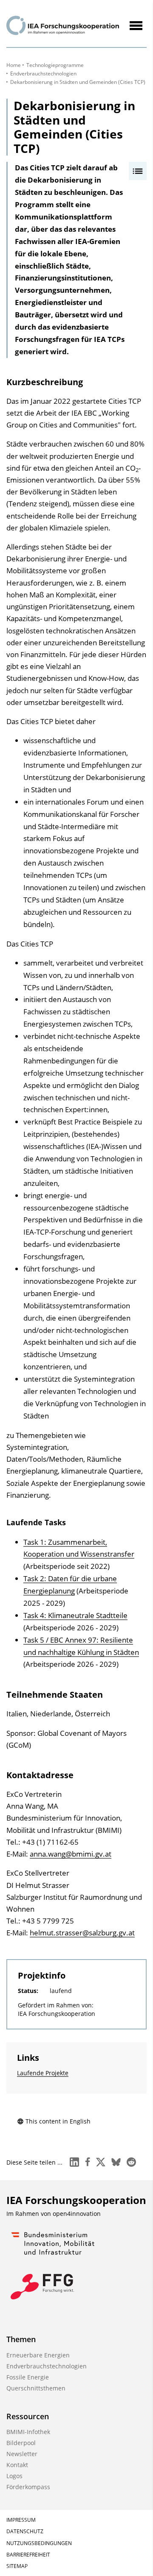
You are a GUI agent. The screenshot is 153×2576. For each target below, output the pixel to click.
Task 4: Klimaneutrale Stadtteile (75, 1615)
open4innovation (77, 2214)
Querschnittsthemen (36, 2388)
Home (14, 65)
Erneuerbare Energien (38, 2355)
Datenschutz (25, 2531)
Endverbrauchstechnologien (47, 2366)
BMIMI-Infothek (28, 2432)
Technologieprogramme (55, 65)
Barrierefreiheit (28, 2555)
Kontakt (17, 2465)
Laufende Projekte (43, 2073)
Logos (14, 2476)
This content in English (58, 2121)
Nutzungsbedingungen (39, 2543)
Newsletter (22, 2454)
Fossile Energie (28, 2377)
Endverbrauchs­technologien (43, 74)
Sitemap (17, 2566)
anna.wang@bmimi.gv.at (71, 1854)
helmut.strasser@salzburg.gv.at (82, 1933)
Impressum (21, 2520)
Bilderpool (21, 2443)
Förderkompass (28, 2487)
